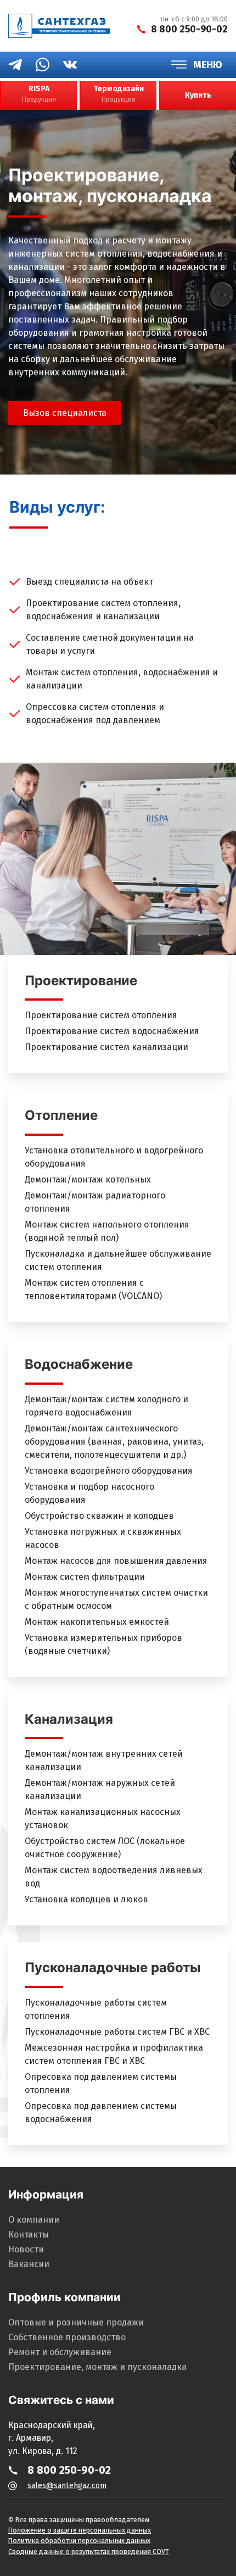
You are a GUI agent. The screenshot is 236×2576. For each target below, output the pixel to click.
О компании (34, 2220)
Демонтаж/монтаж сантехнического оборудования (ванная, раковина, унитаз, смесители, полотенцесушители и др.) (114, 1442)
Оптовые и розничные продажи (76, 2322)
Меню (208, 65)
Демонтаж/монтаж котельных (88, 1179)
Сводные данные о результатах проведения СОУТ (89, 2552)
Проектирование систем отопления (101, 1015)
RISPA (39, 94)
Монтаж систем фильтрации (85, 1577)
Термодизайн (119, 94)
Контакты (29, 2234)
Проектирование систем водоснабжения (112, 1031)
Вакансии (29, 2264)
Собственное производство (67, 2337)
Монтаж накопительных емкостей (97, 1622)
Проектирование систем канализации (106, 1047)
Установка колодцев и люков (86, 1899)
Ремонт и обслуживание (60, 2352)
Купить (198, 95)
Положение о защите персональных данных (80, 2530)
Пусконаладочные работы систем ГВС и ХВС (117, 2032)
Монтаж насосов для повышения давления (116, 1561)
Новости (26, 2249)
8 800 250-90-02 (189, 29)
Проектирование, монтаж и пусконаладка (97, 2367)
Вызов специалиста (65, 413)
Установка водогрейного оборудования (109, 1471)
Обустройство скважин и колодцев (99, 1516)
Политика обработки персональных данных (79, 2541)
